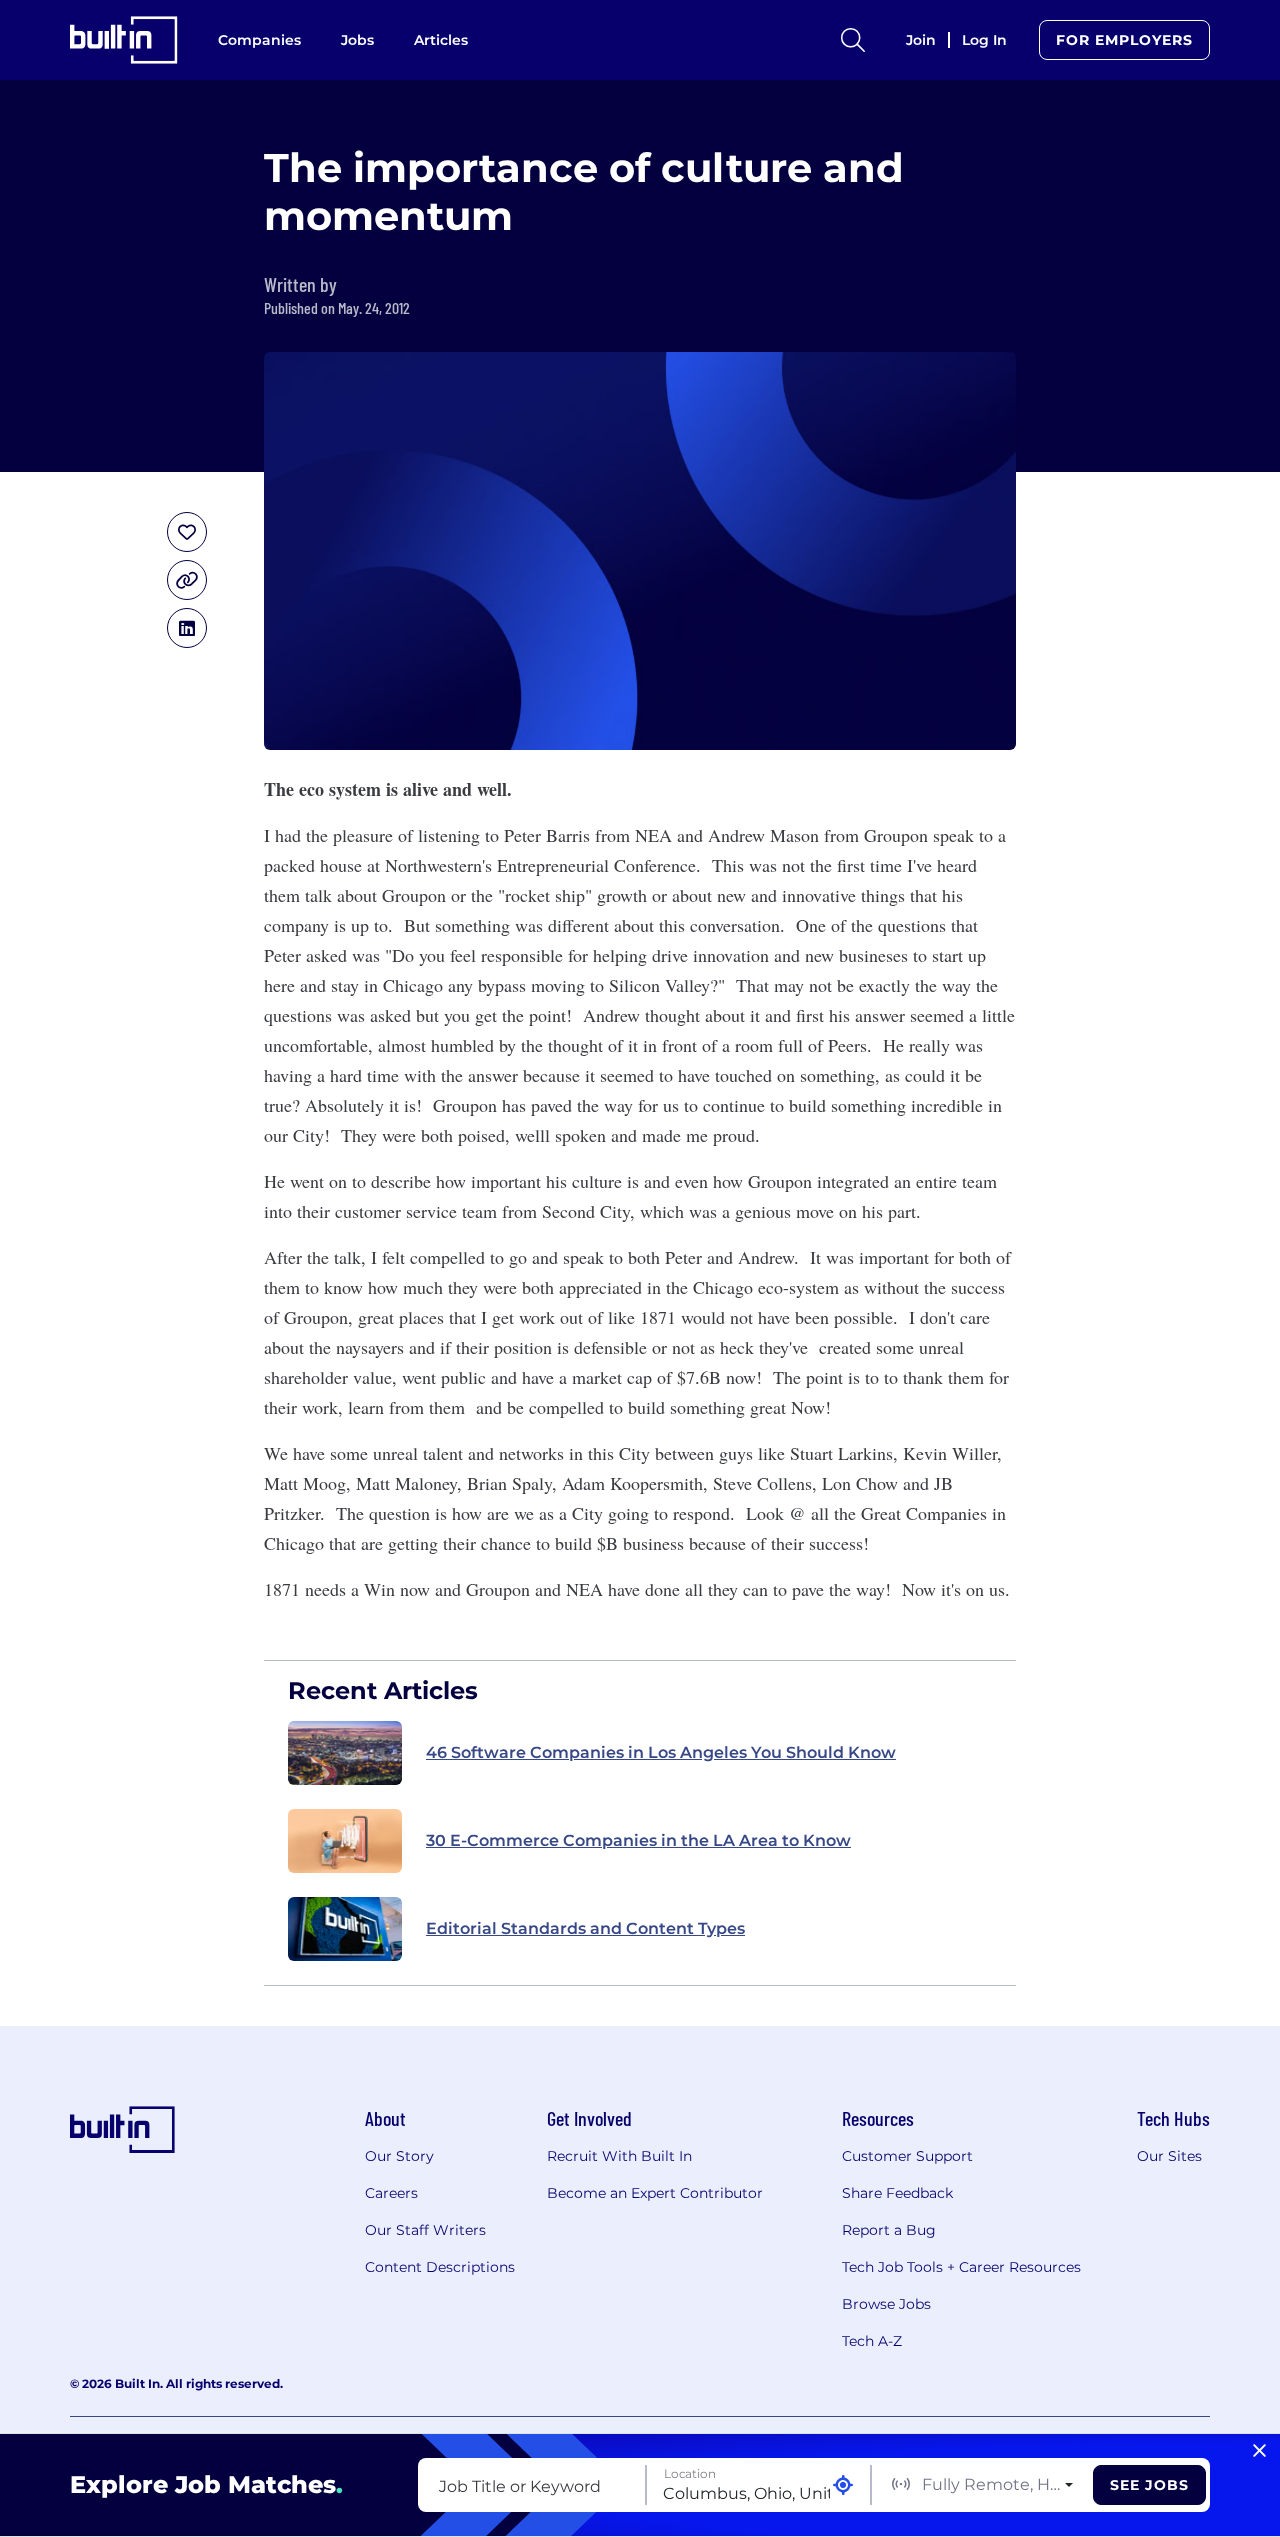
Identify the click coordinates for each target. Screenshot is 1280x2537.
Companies (259, 40)
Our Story (399, 2156)
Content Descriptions (440, 2267)
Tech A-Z (872, 2341)
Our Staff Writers (425, 2230)
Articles (441, 40)
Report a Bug (889, 2230)
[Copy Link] (187, 580)
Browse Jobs (886, 2304)
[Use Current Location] (843, 2485)
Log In (984, 40)
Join (921, 40)
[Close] (1259, 2451)
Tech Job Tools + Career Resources (961, 2267)
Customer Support (907, 2156)
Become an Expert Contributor (655, 2193)
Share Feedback (897, 2193)
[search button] (853, 40)
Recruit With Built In (619, 2156)
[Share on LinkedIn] (187, 628)
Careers (391, 2193)
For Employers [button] (1124, 40)
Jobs (357, 40)
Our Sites (1169, 2156)
